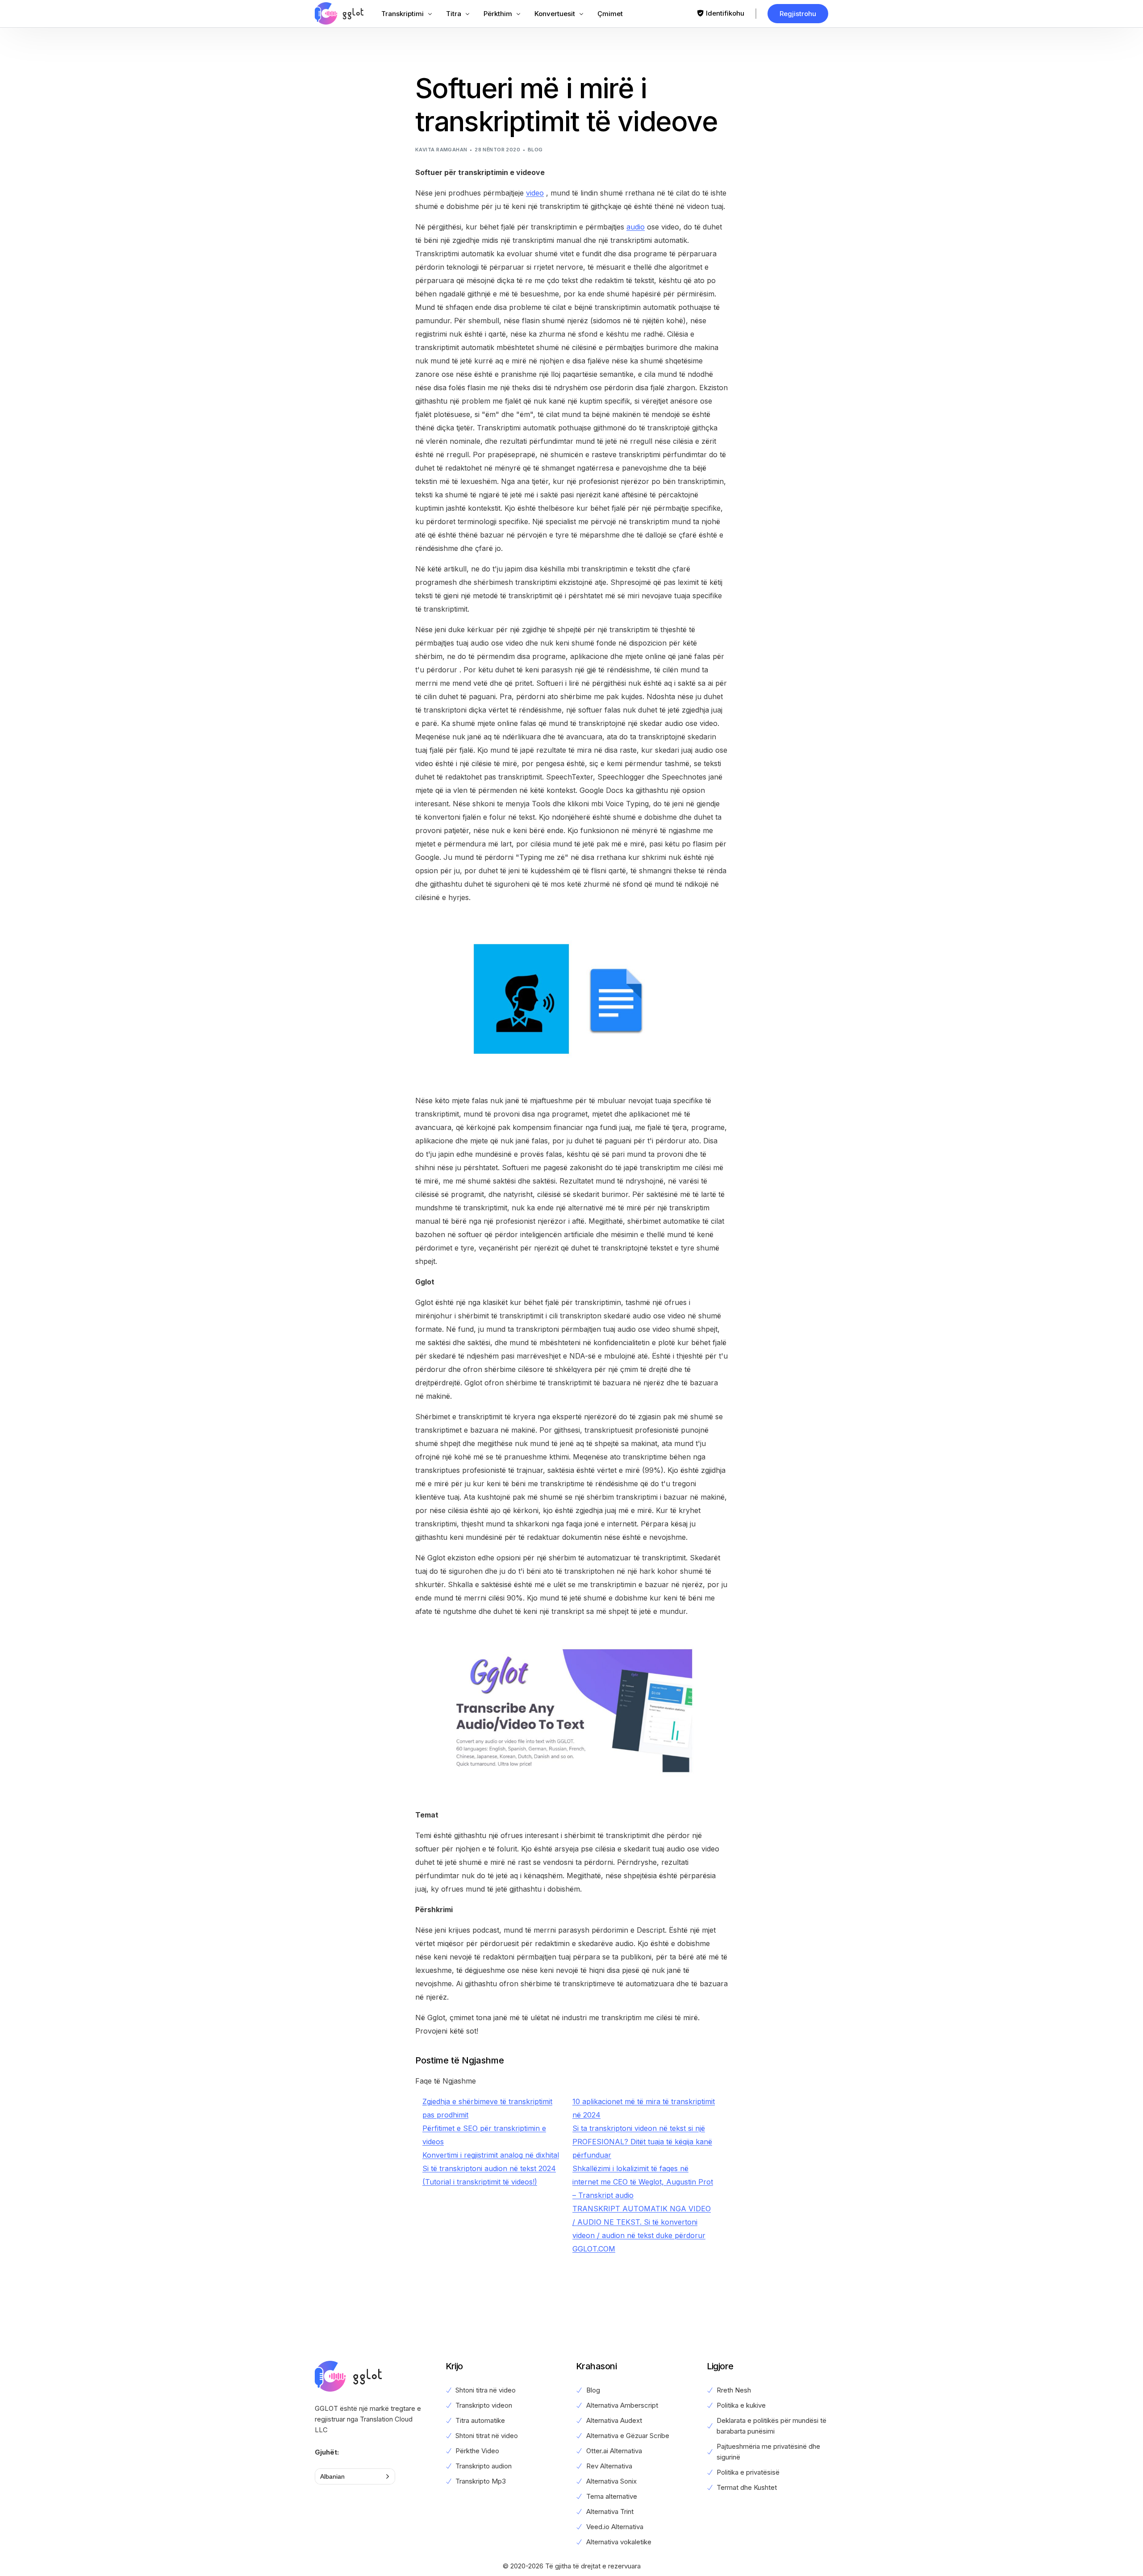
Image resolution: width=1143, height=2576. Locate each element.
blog (535, 150)
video (535, 193)
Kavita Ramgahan (441, 150)
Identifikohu (725, 13)
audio (636, 227)
